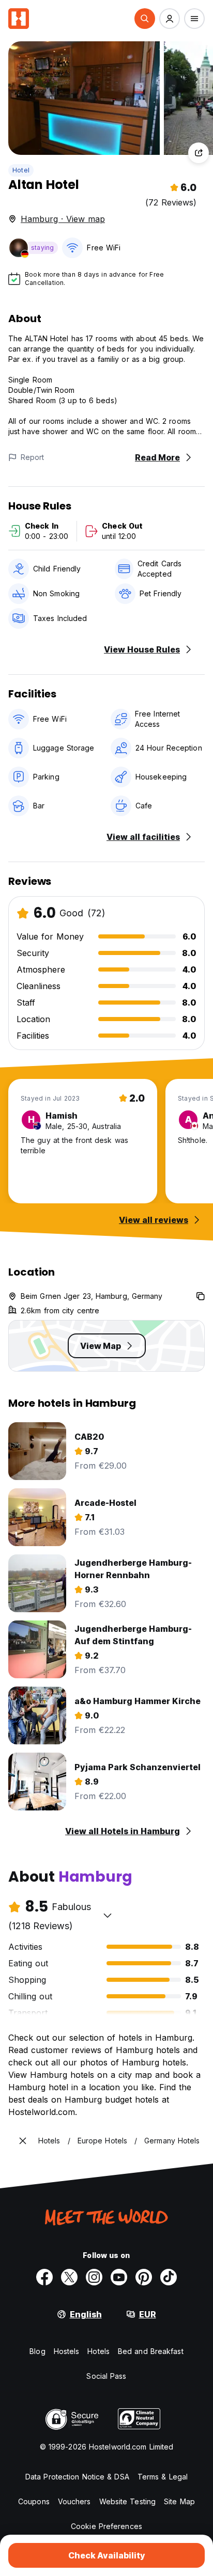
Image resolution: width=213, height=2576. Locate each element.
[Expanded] (23, 2141)
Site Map (179, 2501)
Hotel (21, 170)
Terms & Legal (163, 2477)
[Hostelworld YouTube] (119, 2277)
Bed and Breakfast (151, 2351)
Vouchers (74, 2501)
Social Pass (106, 2376)
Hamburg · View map (63, 219)
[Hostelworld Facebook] (44, 2277)
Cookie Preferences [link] (106, 2526)
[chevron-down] (108, 1915)
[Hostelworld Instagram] (94, 2277)
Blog (37, 2351)
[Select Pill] (145, 19)
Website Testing (128, 2501)
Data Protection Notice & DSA (77, 2477)
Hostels (67, 2351)
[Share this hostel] (199, 153)
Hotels (98, 2351)
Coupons (34, 2501)
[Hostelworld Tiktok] (169, 2277)
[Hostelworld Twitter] (69, 2277)
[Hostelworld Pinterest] (144, 2277)
